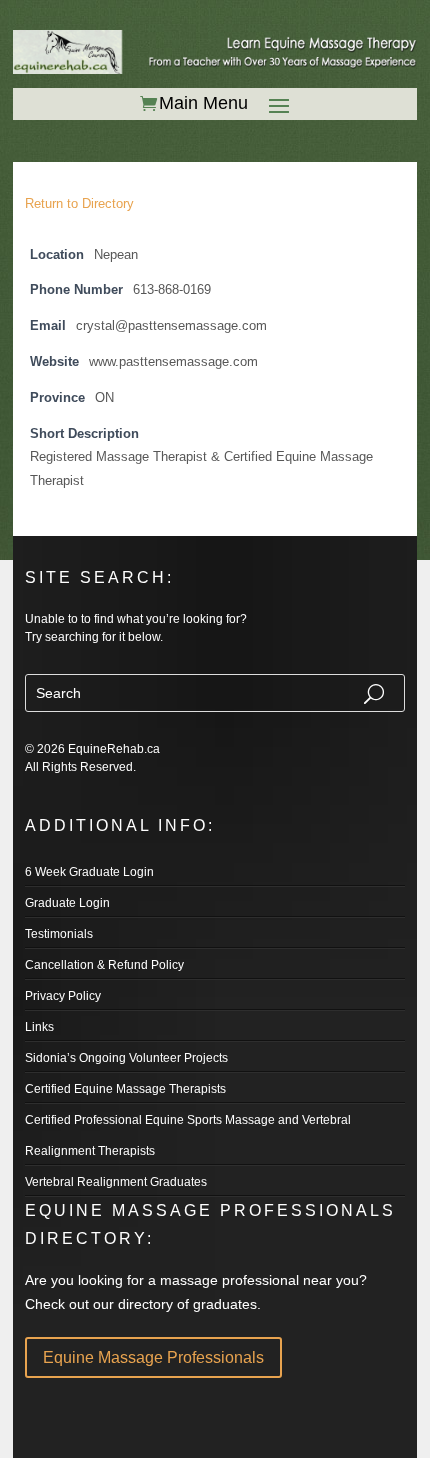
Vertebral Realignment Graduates (116, 1182)
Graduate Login (67, 903)
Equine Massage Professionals (153, 1357)
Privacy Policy (63, 996)
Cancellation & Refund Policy (104, 965)
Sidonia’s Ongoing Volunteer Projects (126, 1058)
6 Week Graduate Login (89, 872)
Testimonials (59, 934)
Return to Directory (79, 203)
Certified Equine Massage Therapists (125, 1089)
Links (39, 1027)
